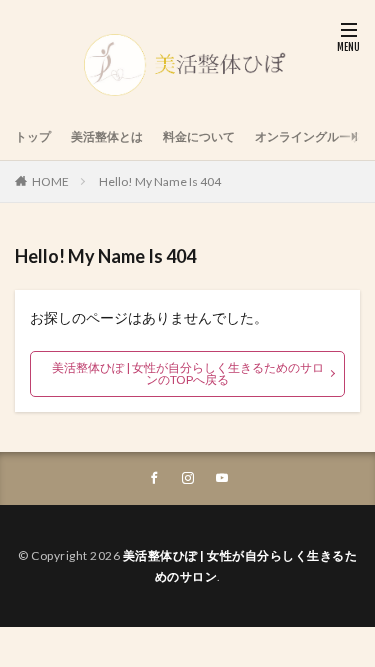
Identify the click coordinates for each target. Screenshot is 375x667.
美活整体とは (107, 136)
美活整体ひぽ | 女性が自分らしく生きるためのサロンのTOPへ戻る (188, 373)
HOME (50, 181)
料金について (199, 136)
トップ (33, 136)
